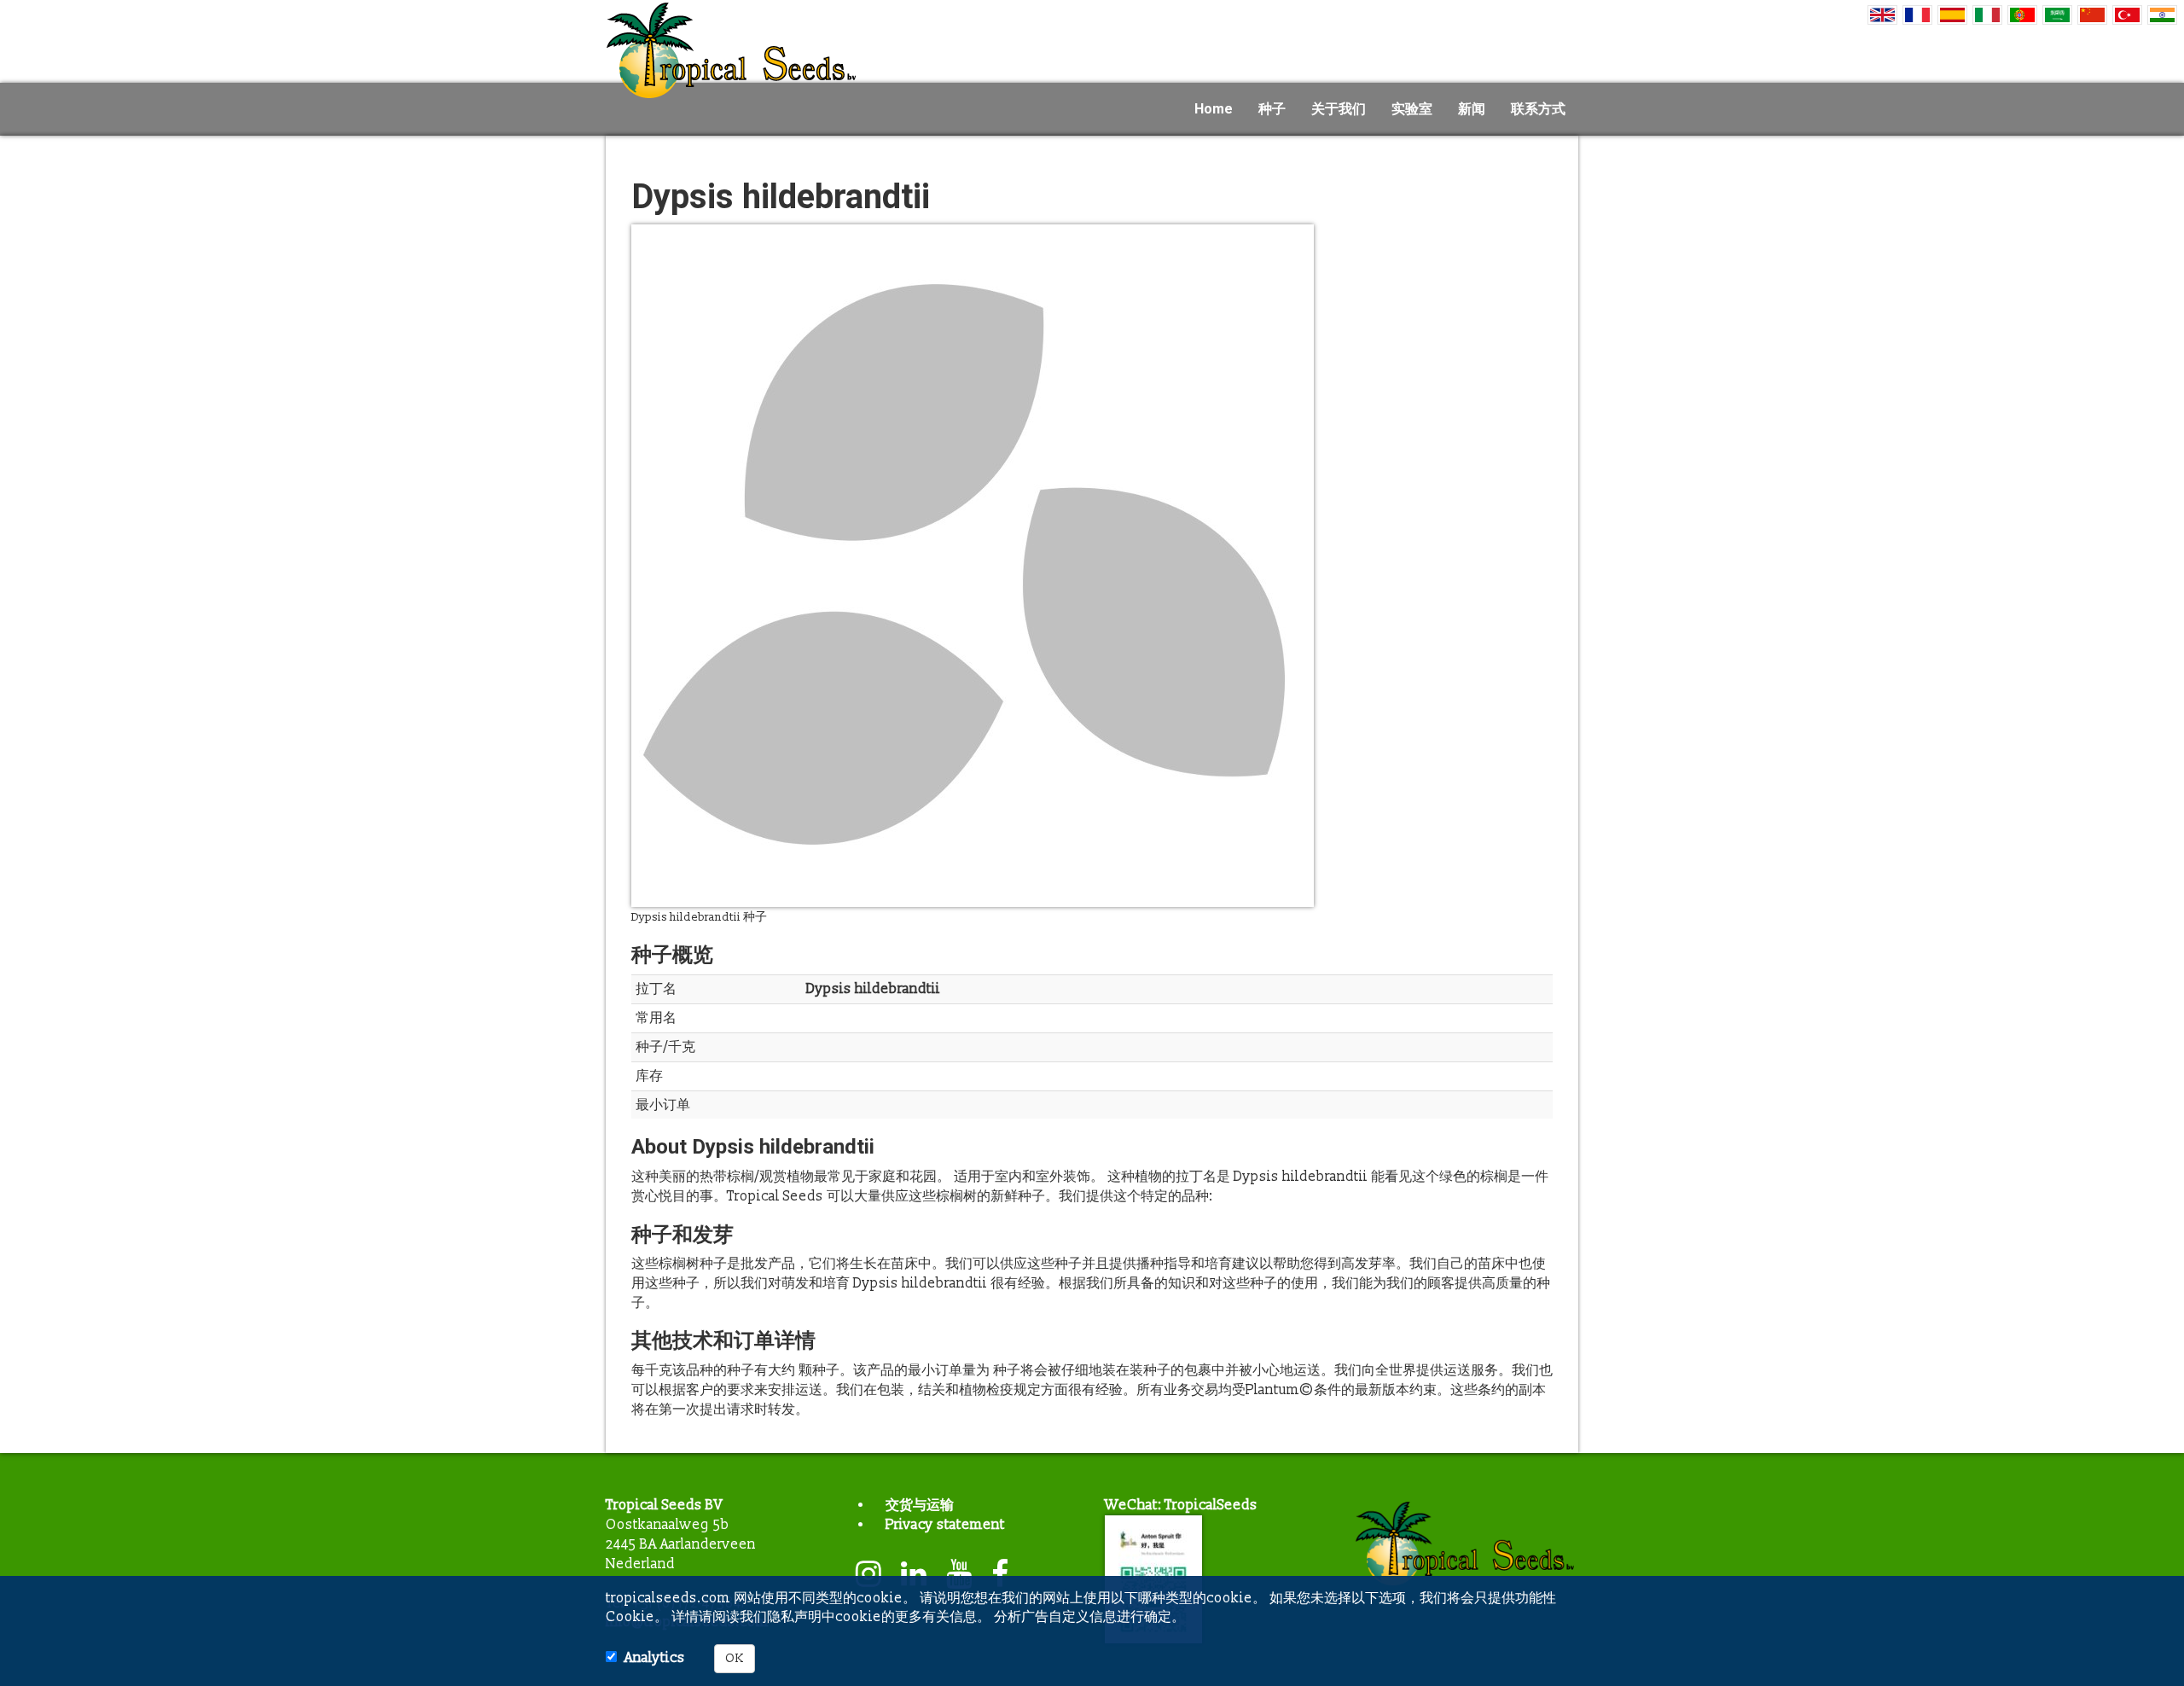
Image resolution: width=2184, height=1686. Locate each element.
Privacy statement (945, 1525)
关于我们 (1339, 109)
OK (735, 1658)
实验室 (1412, 109)
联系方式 (1538, 109)
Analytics (655, 1658)
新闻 (1472, 109)
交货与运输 (920, 1505)
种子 (1272, 109)
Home (1214, 109)
